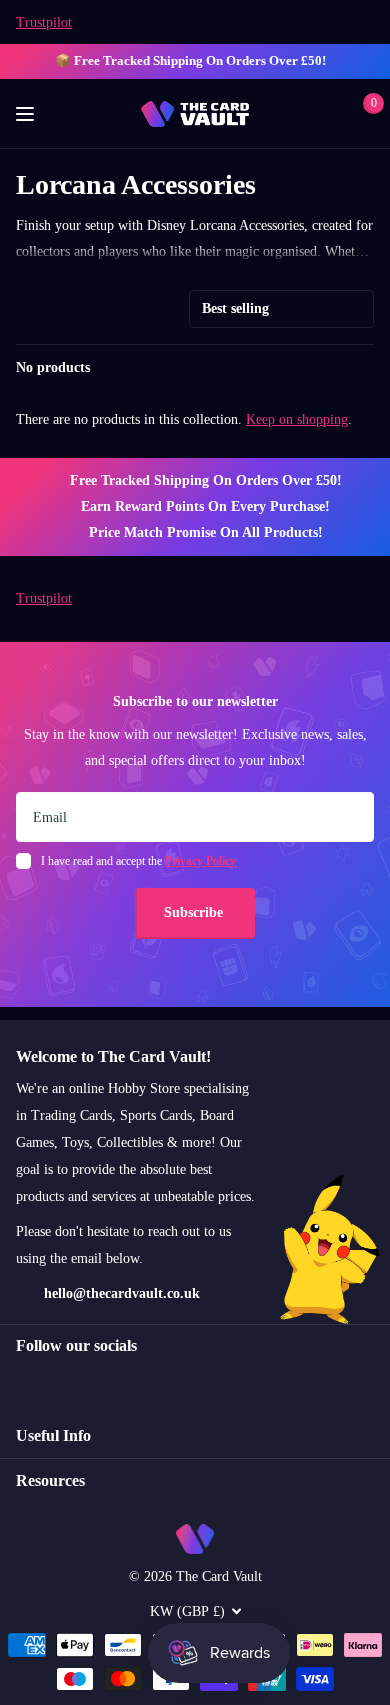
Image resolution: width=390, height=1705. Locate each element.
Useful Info (53, 1435)
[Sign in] (331, 114)
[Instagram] (23, 1382)
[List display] (368, 368)
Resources (50, 1480)
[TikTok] (108, 1382)
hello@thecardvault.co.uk (122, 1293)
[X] (65, 1382)
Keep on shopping (297, 419)
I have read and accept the (138, 861)
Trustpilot (44, 22)
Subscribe (195, 912)
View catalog (27, 114)
